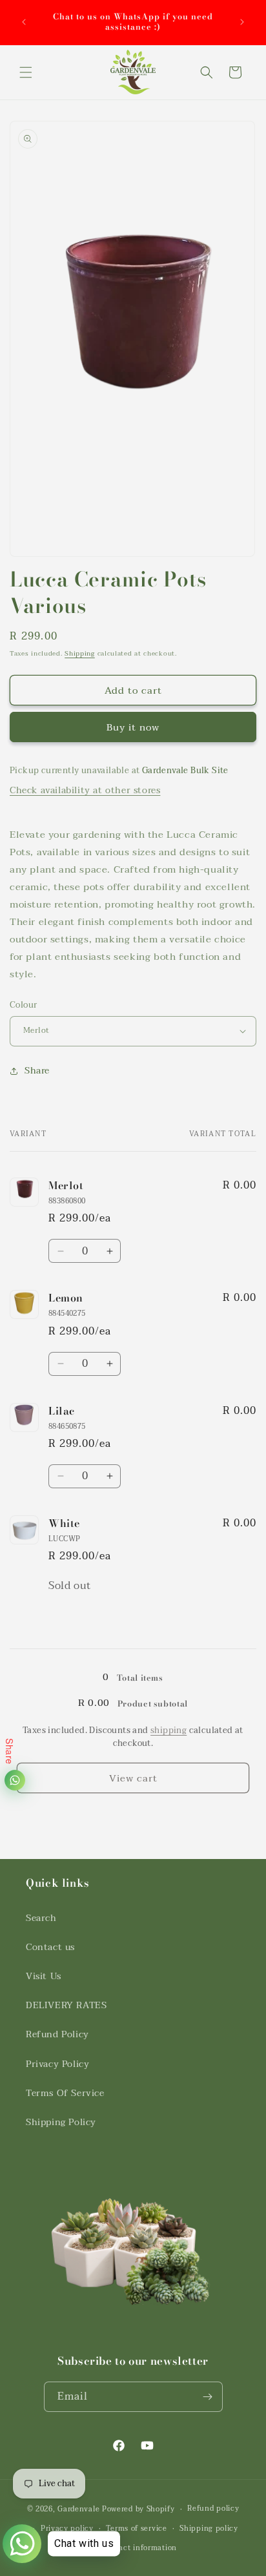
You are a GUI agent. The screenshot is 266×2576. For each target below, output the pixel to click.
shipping (169, 1730)
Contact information (139, 2548)
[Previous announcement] (24, 22)
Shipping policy (209, 2529)
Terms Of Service (65, 2093)
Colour (23, 1006)
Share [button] (37, 1071)
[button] (26, 72)
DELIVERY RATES (66, 2005)
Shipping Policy (61, 2122)
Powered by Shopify (138, 2509)
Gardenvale (78, 2509)
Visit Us (44, 1976)
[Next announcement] (242, 22)
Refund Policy (57, 2034)
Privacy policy (67, 2529)
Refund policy (213, 2508)
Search (41, 1918)
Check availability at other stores (85, 790)
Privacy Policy (57, 2064)
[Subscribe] (208, 2397)
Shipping (80, 653)
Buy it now (133, 727)
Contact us (50, 1947)
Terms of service (136, 2529)
